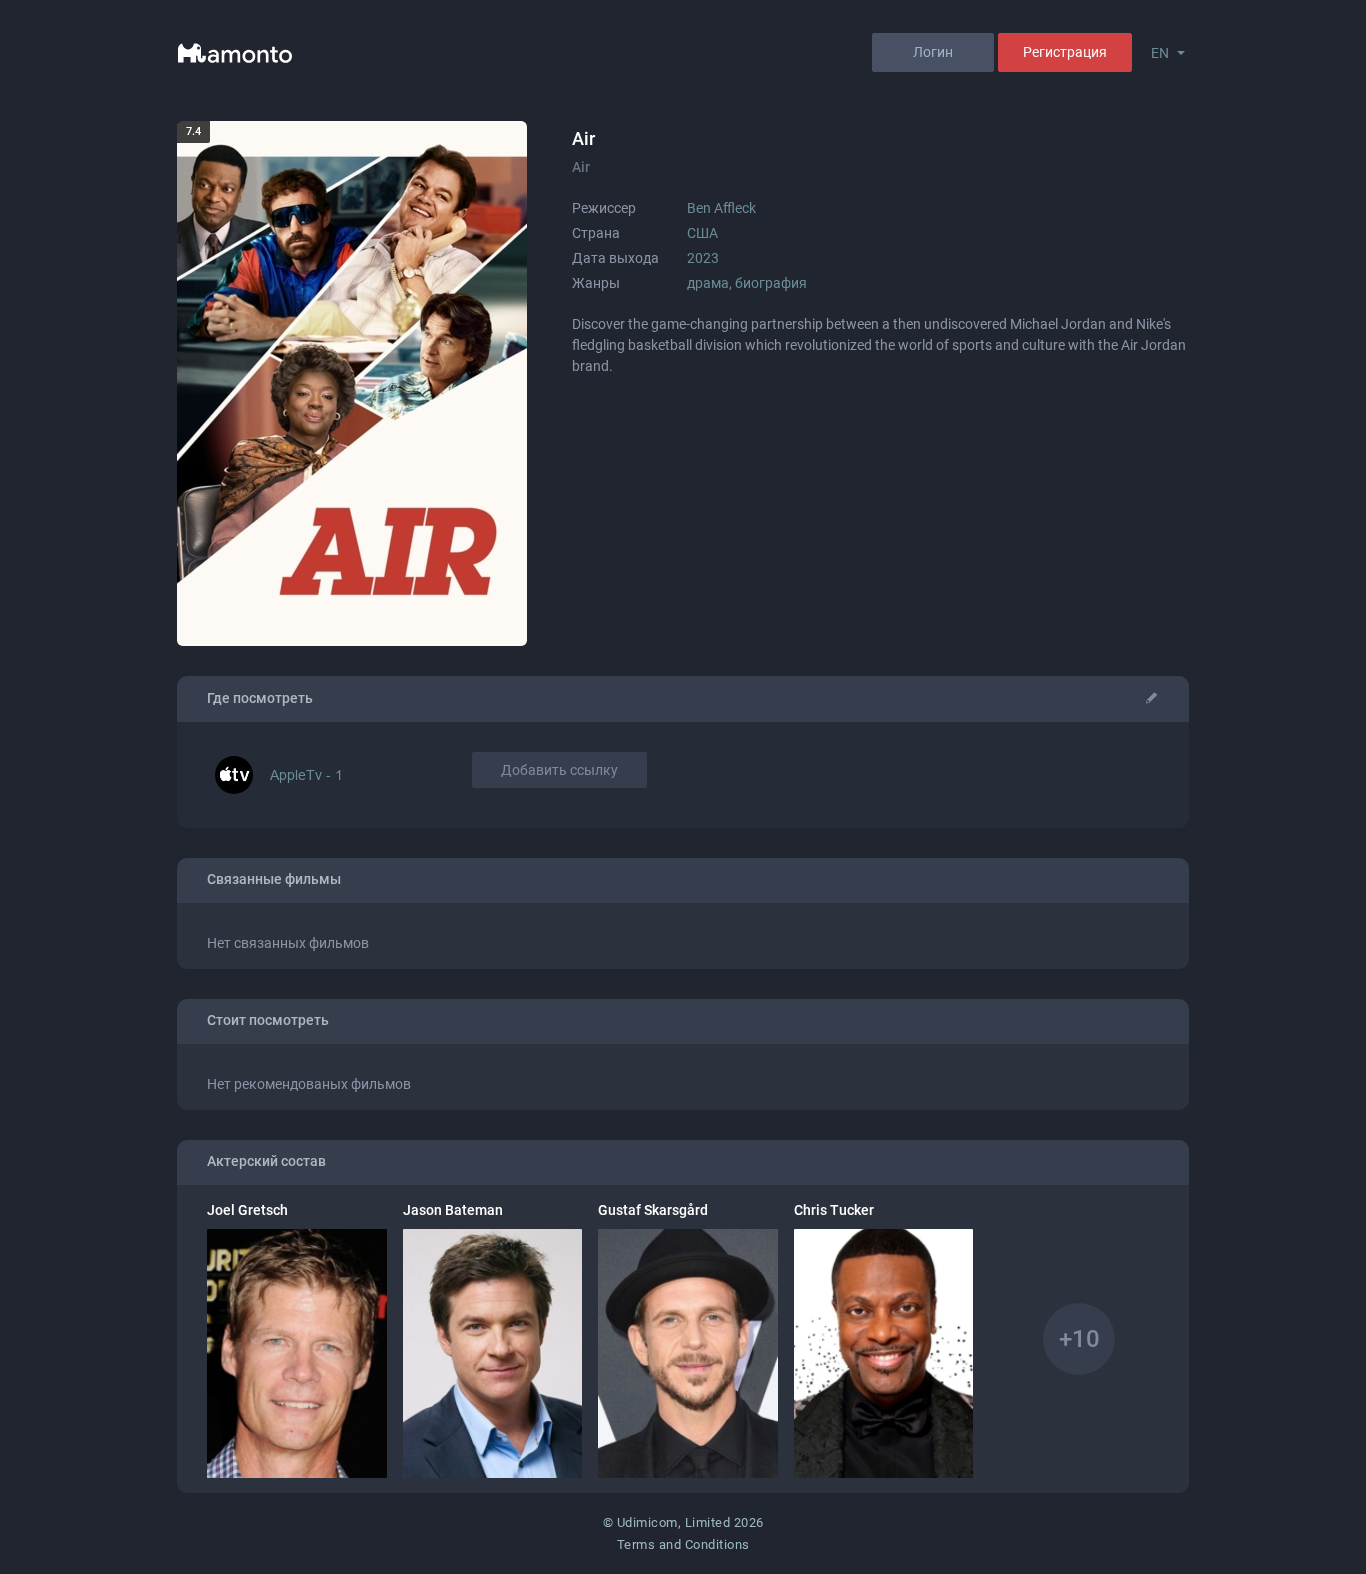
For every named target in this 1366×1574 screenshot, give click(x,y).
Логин (933, 52)
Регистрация (1065, 52)
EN (1160, 53)
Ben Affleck (721, 208)
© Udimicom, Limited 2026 (683, 1522)
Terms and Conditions (683, 1544)
